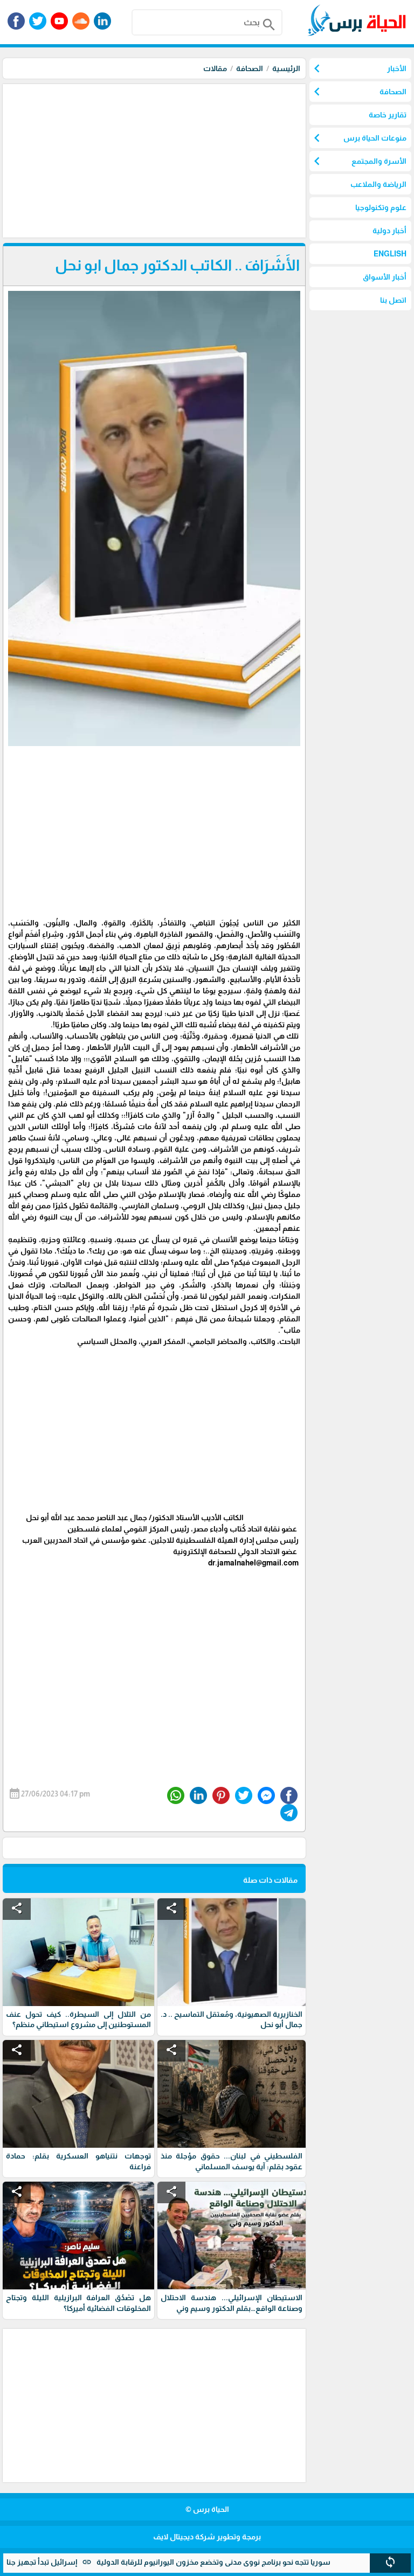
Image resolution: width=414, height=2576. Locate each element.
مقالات (215, 68)
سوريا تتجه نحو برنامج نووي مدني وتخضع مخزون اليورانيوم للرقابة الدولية (256, 2562)
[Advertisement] (153, 159)
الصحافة (250, 68)
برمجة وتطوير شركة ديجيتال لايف (207, 2537)
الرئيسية (286, 68)
